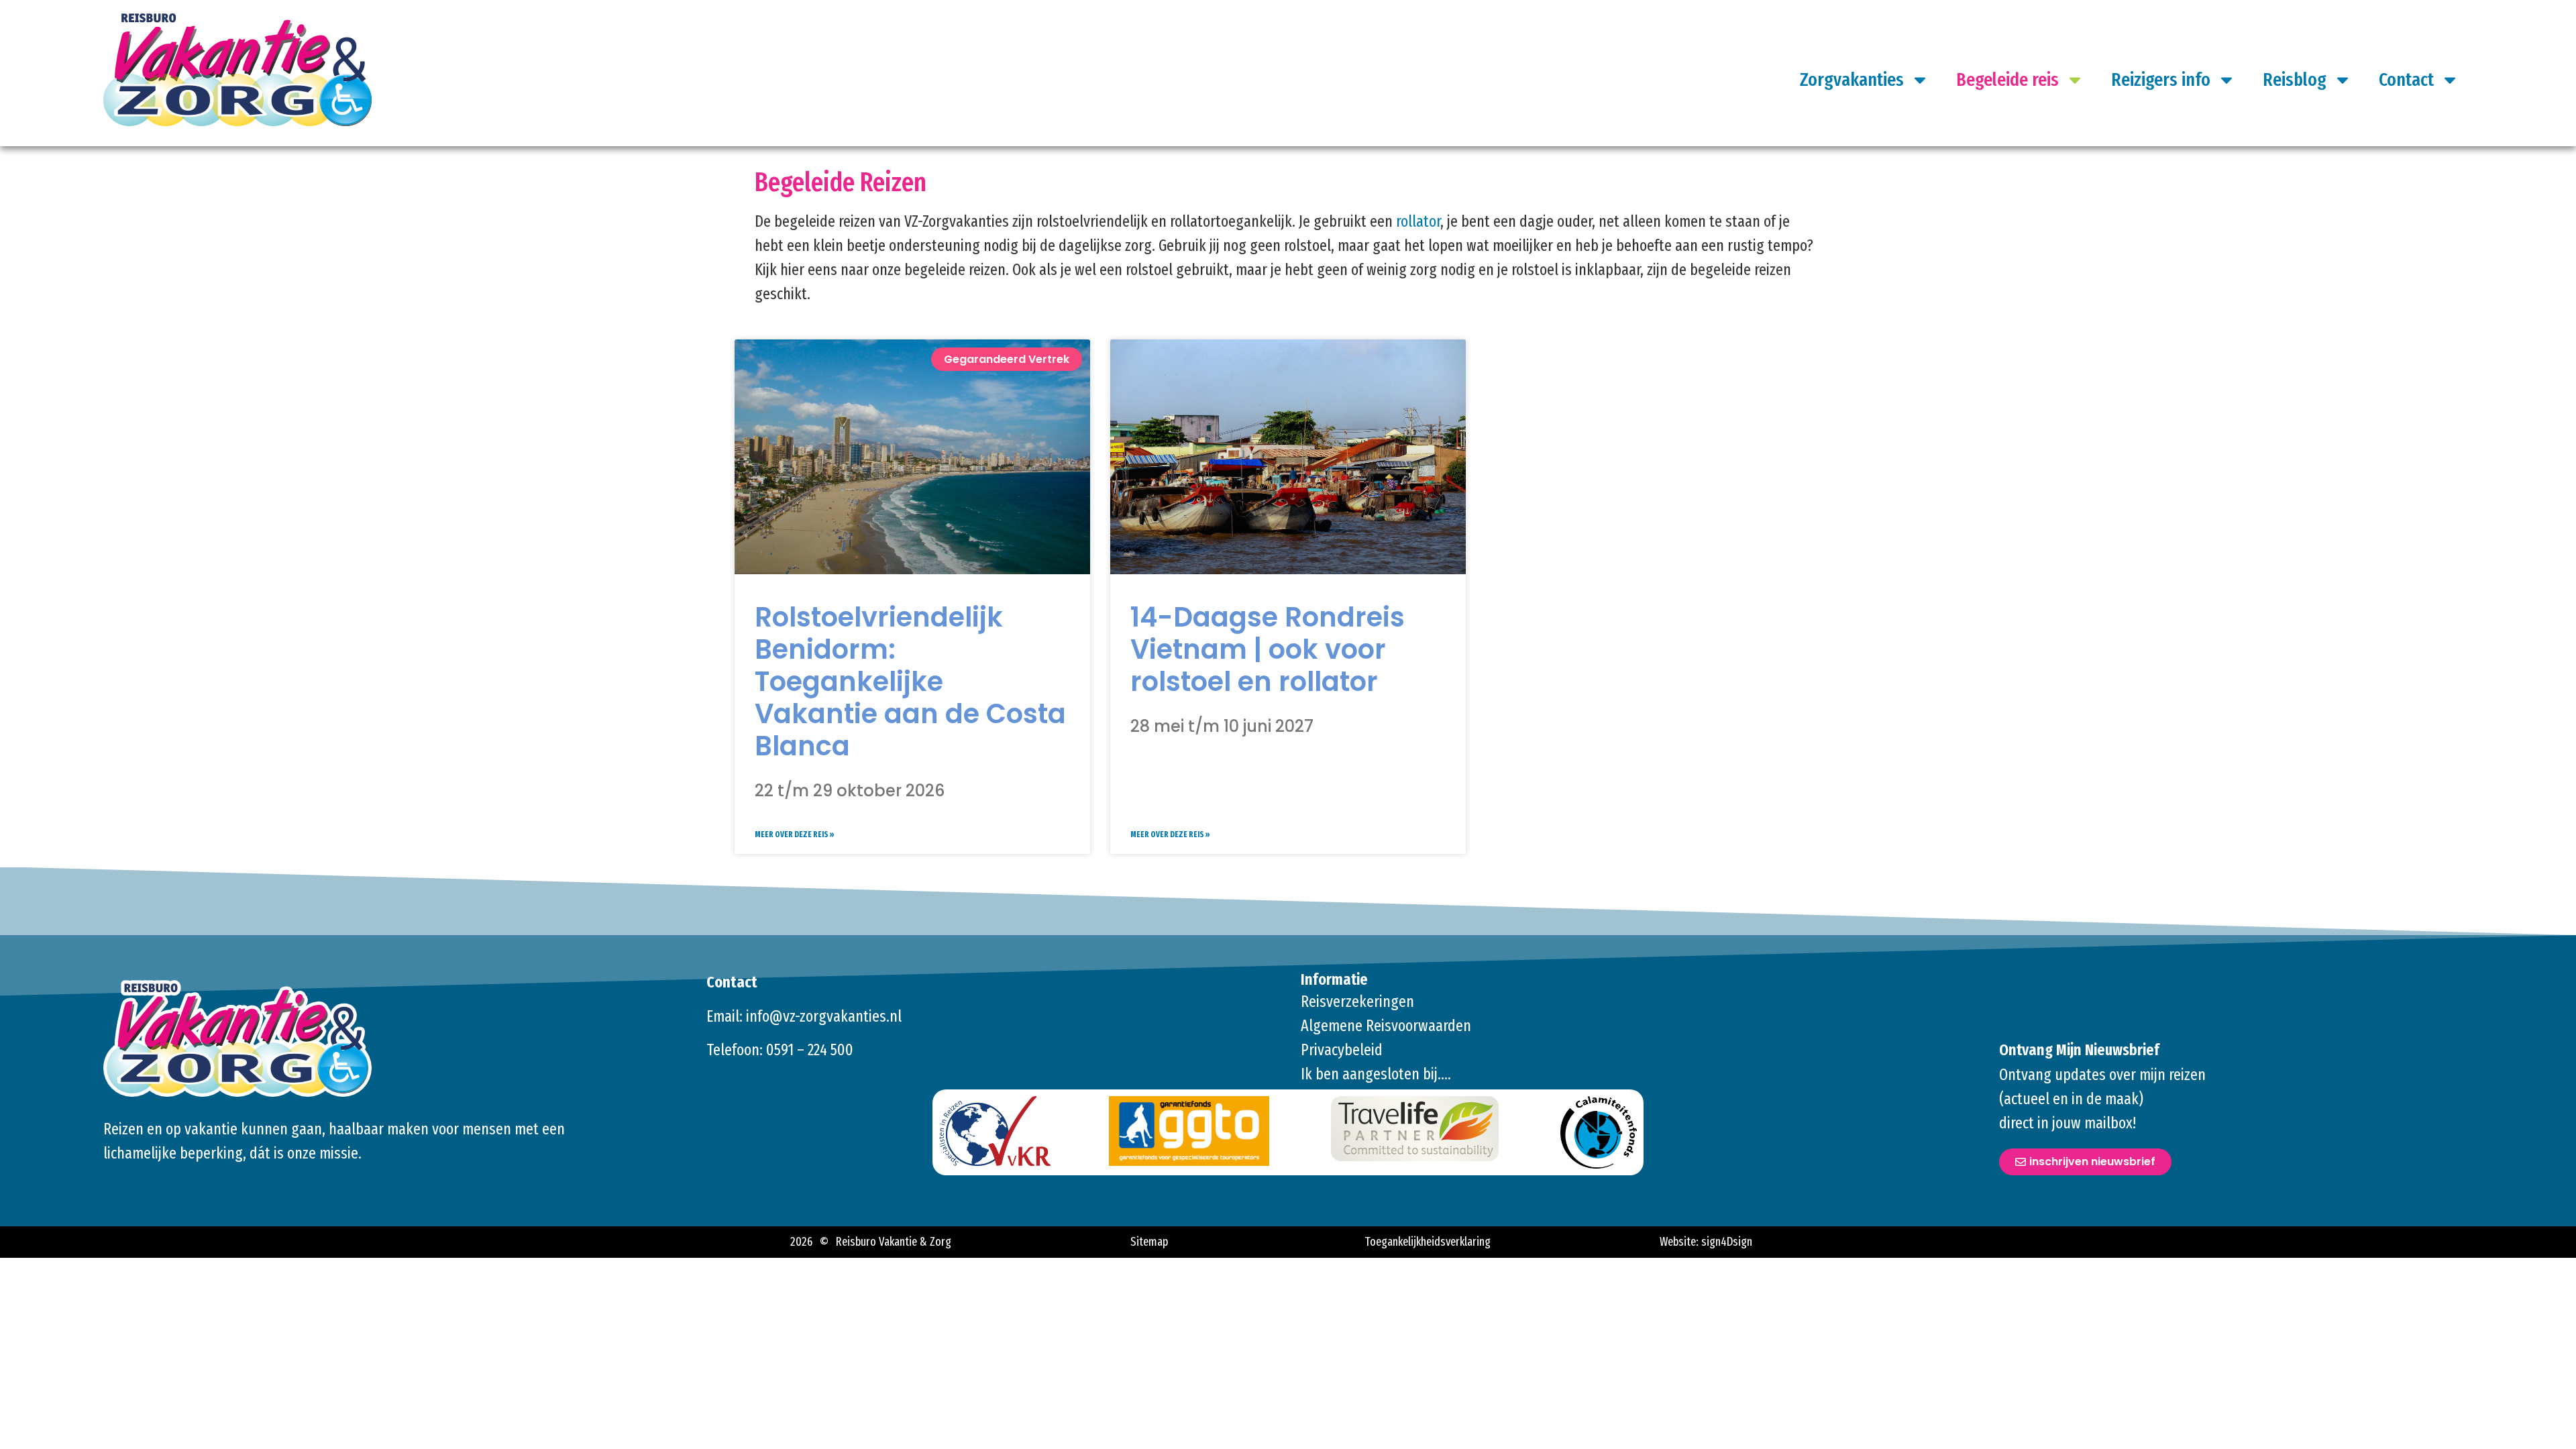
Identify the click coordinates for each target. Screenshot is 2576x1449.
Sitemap (1149, 1242)
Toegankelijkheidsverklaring (1428, 1242)
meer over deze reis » (795, 835)
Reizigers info (2161, 79)
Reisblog (2295, 79)
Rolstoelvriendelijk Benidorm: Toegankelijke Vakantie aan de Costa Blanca (910, 682)
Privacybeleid (1342, 1050)
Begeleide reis (2007, 79)
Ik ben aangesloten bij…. (1376, 1074)
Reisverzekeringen (1357, 1002)
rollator (1418, 221)
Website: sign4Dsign (1706, 1242)
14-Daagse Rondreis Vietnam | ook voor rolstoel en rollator (1268, 649)
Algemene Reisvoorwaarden (1386, 1026)
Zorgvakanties (1852, 79)
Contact (2406, 79)
